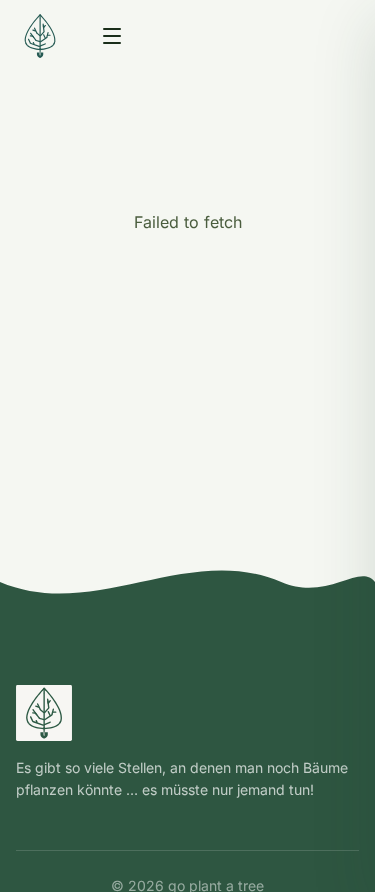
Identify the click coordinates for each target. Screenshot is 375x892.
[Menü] (112, 36)
